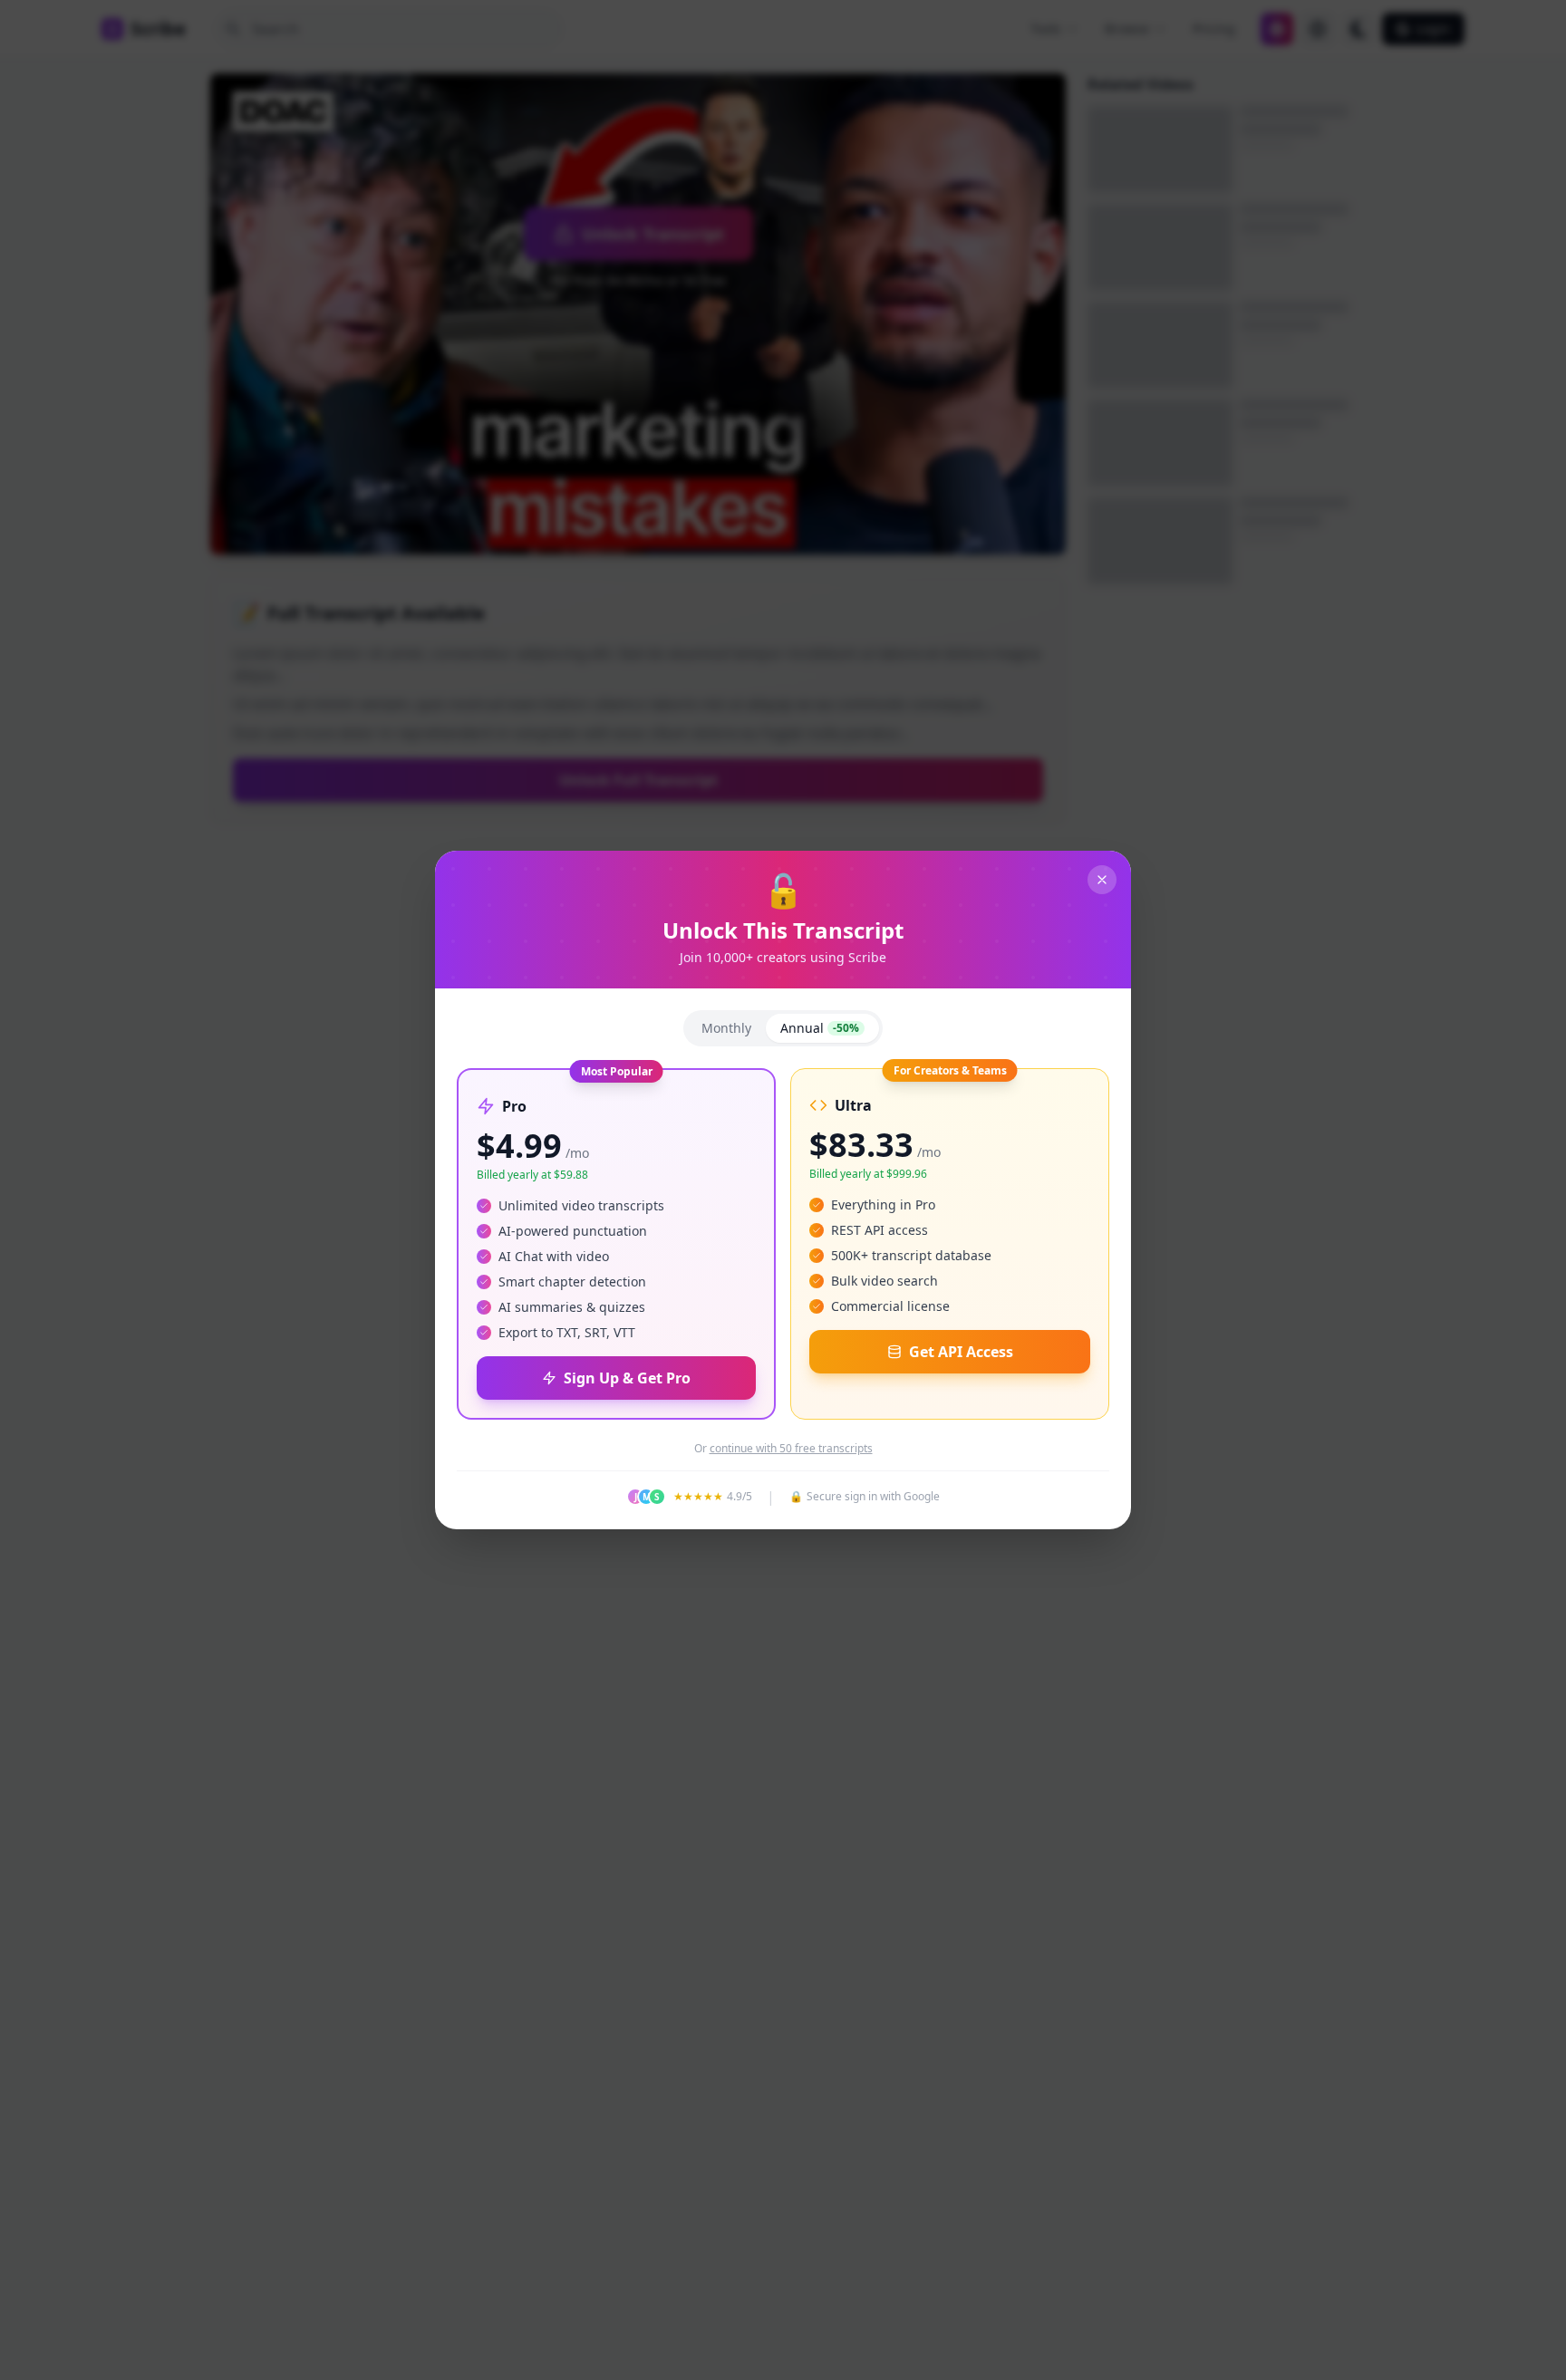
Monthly (726, 1028)
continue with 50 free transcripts (791, 1449)
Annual (820, 1028)
